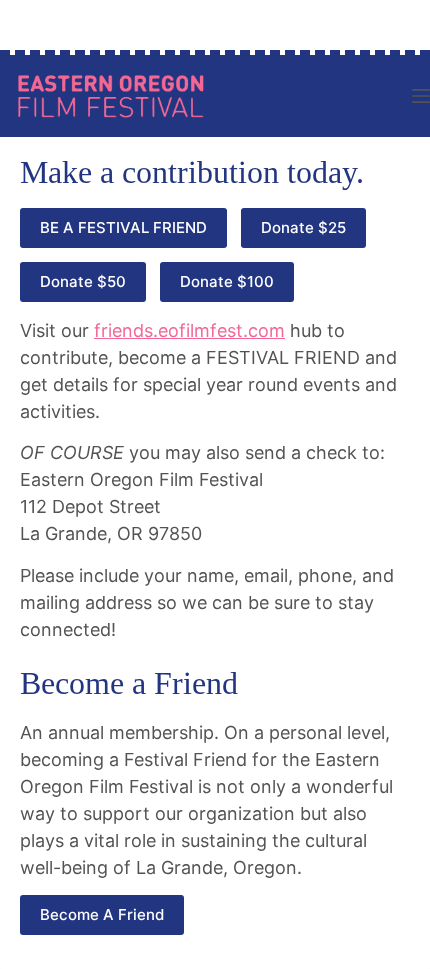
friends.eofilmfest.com (189, 330)
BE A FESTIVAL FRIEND (123, 227)
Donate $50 (83, 281)
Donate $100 (227, 281)
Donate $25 (303, 227)
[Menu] (421, 96)
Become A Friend (102, 914)
